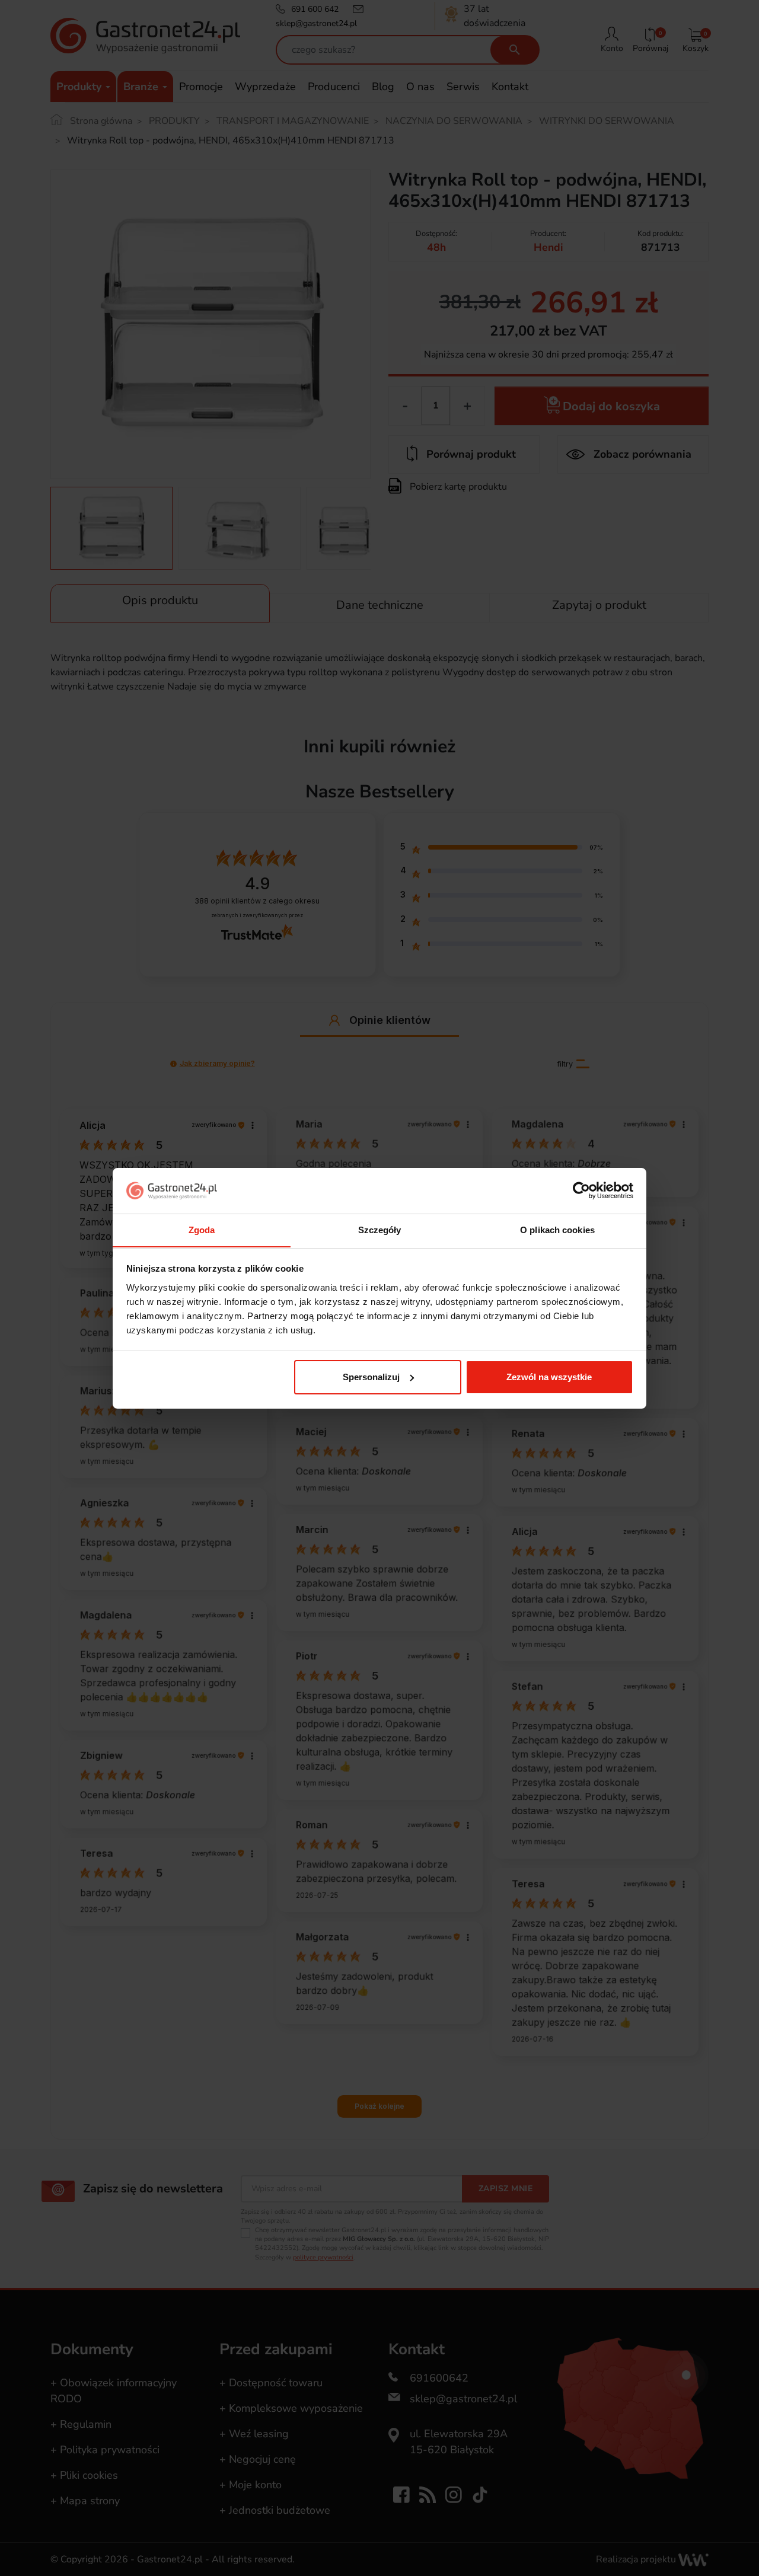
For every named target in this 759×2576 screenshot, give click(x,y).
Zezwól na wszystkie (549, 1377)
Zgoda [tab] (202, 1229)
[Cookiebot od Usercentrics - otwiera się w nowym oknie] (581, 1190)
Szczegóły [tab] (380, 1229)
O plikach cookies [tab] (557, 1229)
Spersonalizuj (371, 1377)
